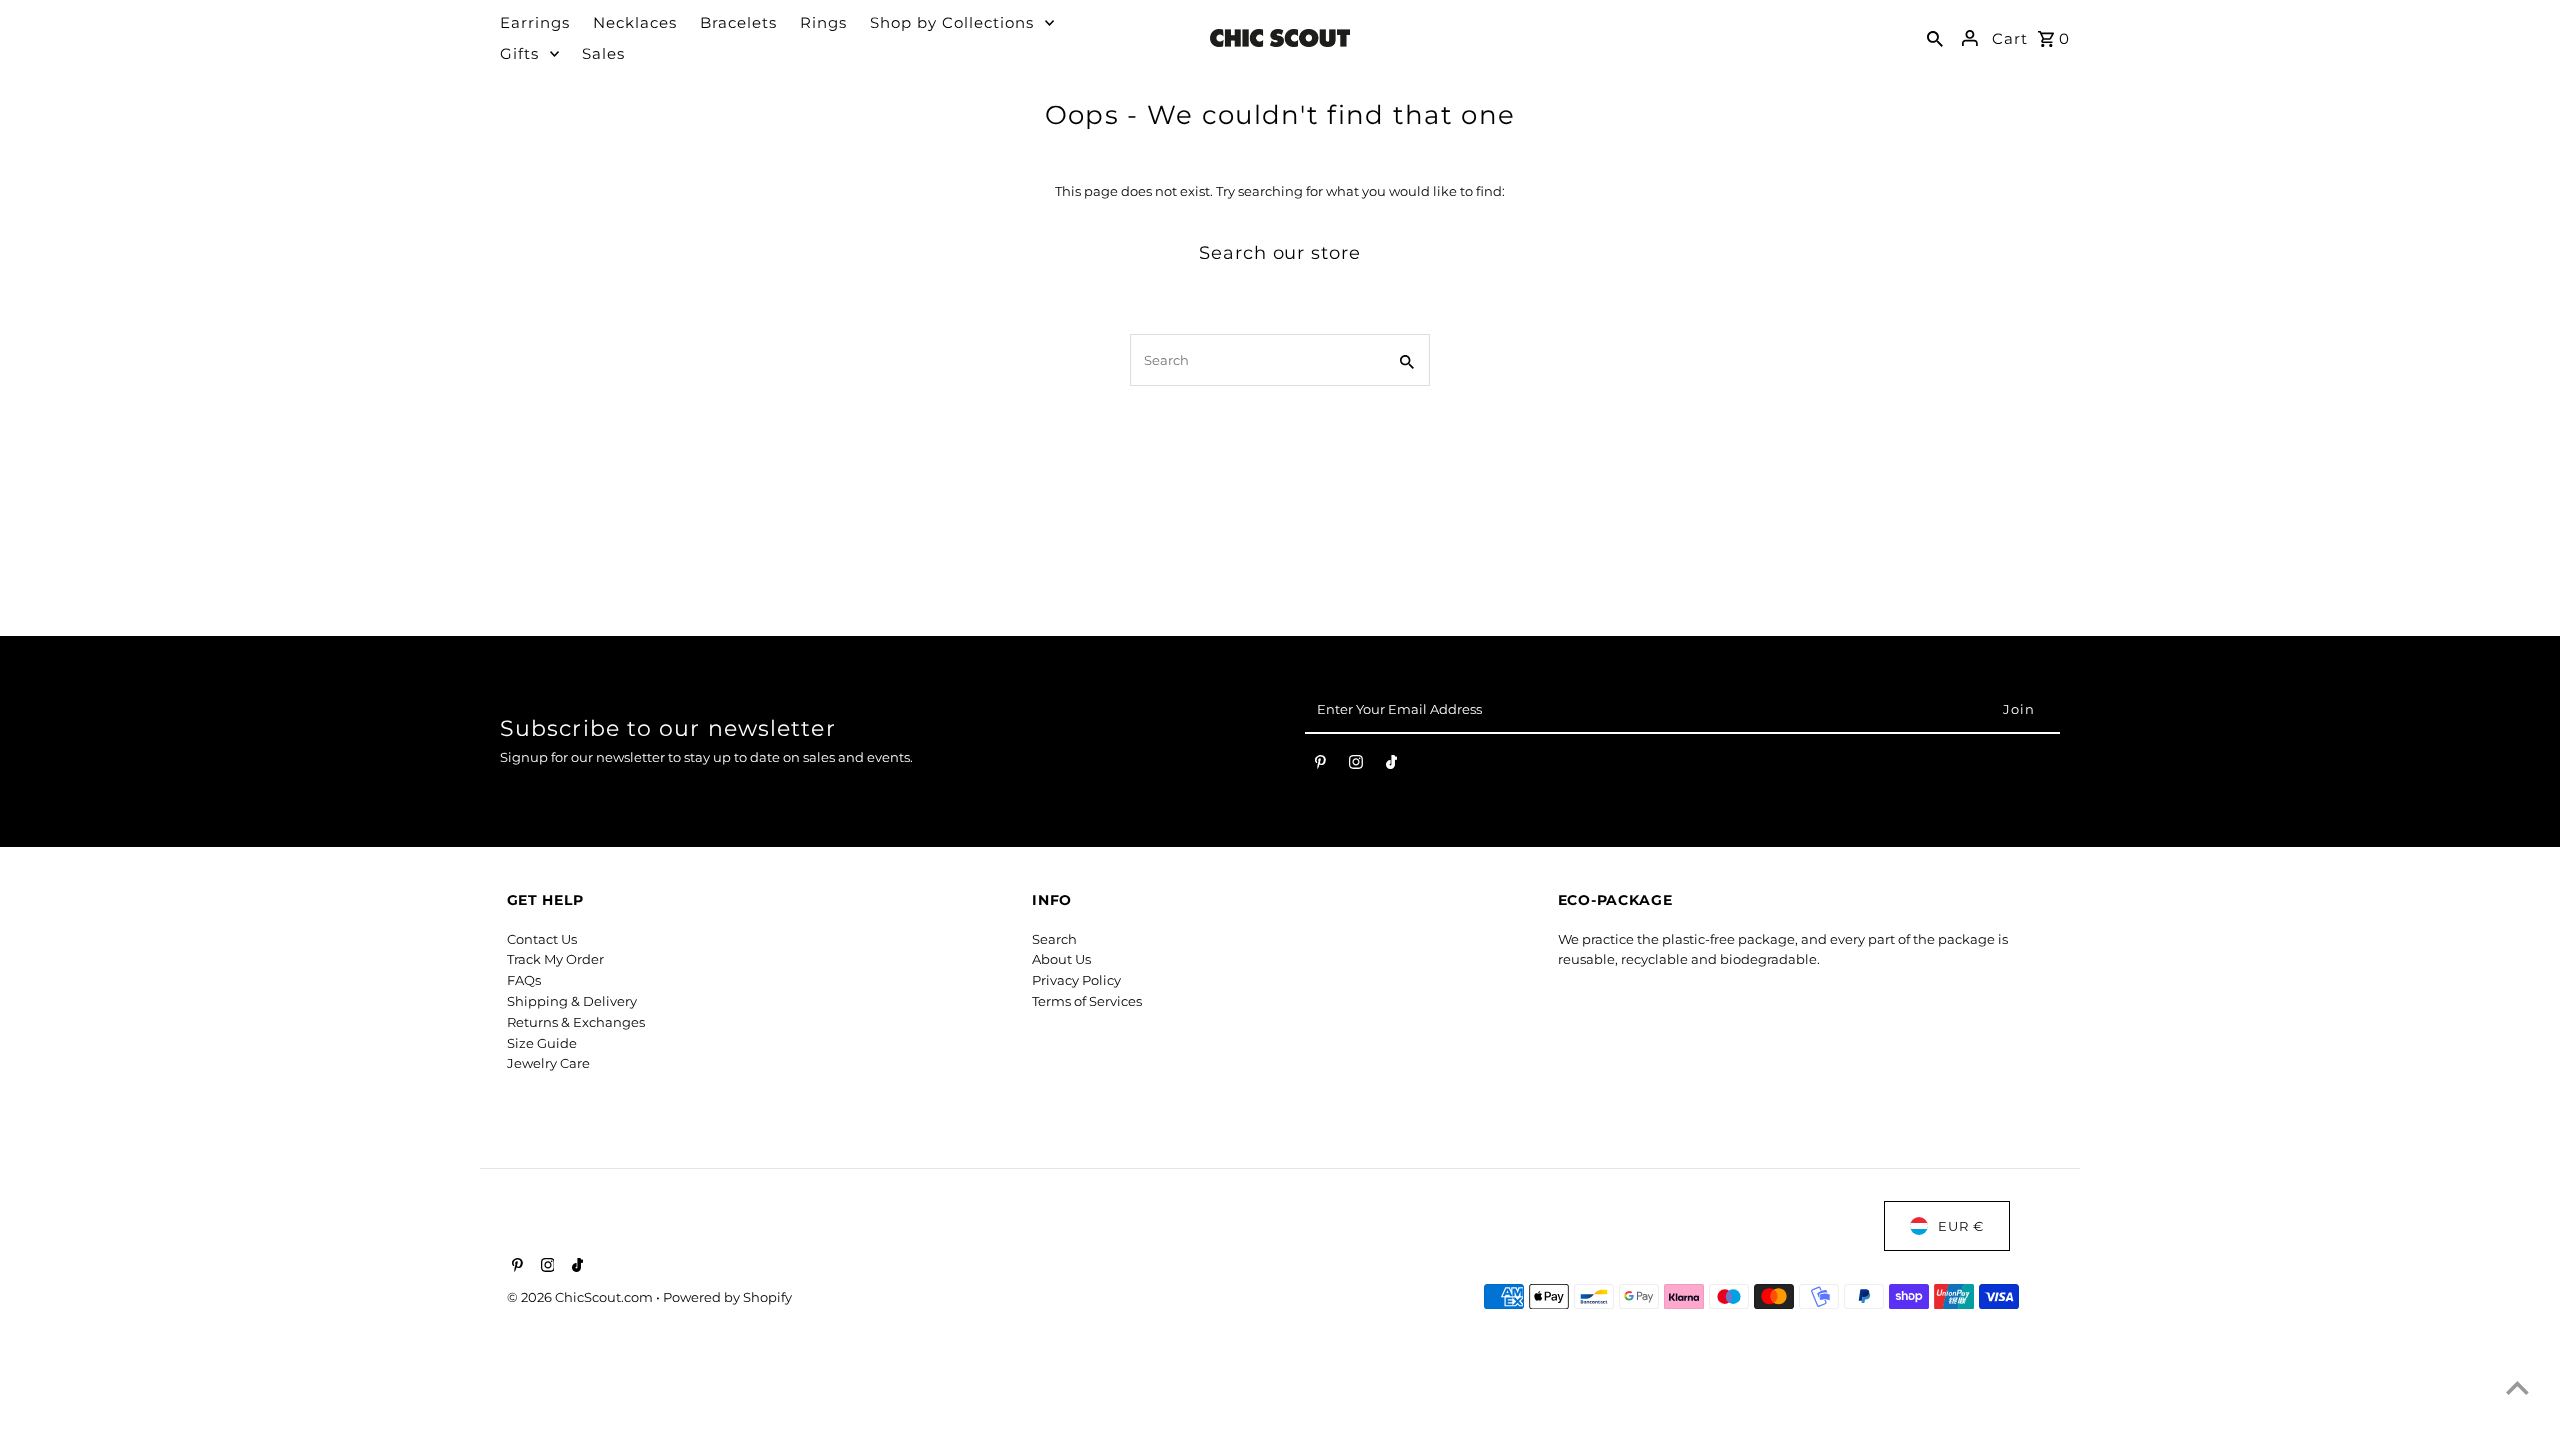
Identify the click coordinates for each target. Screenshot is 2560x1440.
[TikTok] (1391, 766)
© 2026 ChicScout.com (581, 1297)
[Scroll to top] (2517, 1387)
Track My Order (555, 959)
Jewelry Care (548, 1063)
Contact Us (542, 939)
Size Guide (542, 1043)
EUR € (1961, 1226)
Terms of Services (1087, 1001)
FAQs (524, 980)
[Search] (1935, 38)
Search (1054, 939)
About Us (1061, 959)
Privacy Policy (1076, 980)
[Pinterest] (1320, 766)
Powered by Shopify (727, 1297)
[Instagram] (1356, 766)
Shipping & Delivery (572, 1001)
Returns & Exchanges (576, 1022)
